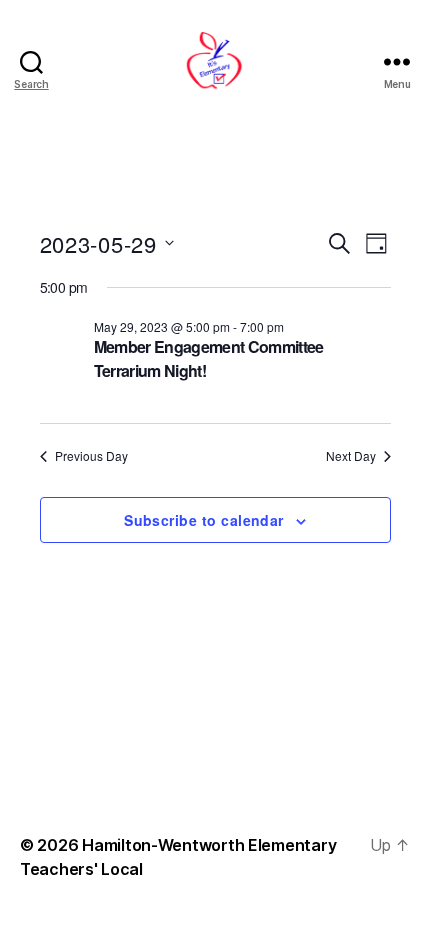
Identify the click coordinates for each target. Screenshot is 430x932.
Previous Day (91, 456)
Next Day (351, 456)
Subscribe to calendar (204, 520)
